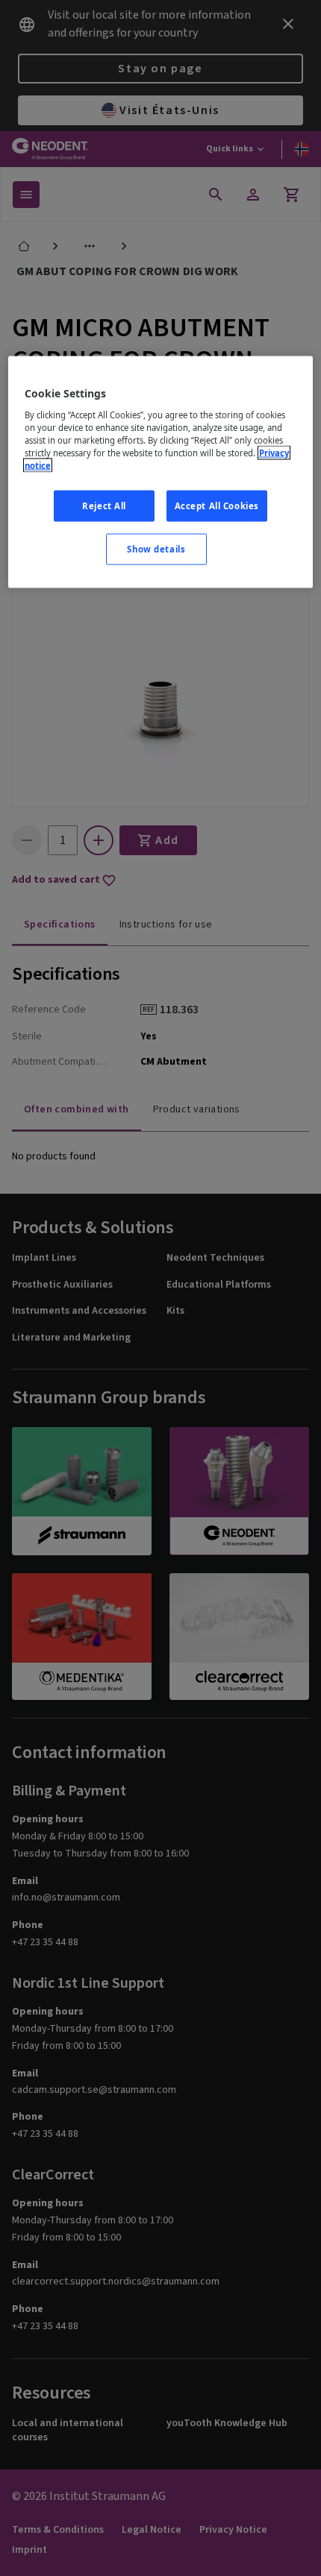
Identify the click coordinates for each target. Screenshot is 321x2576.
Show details (156, 549)
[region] (161, 472)
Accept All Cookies (217, 506)
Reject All (104, 506)
